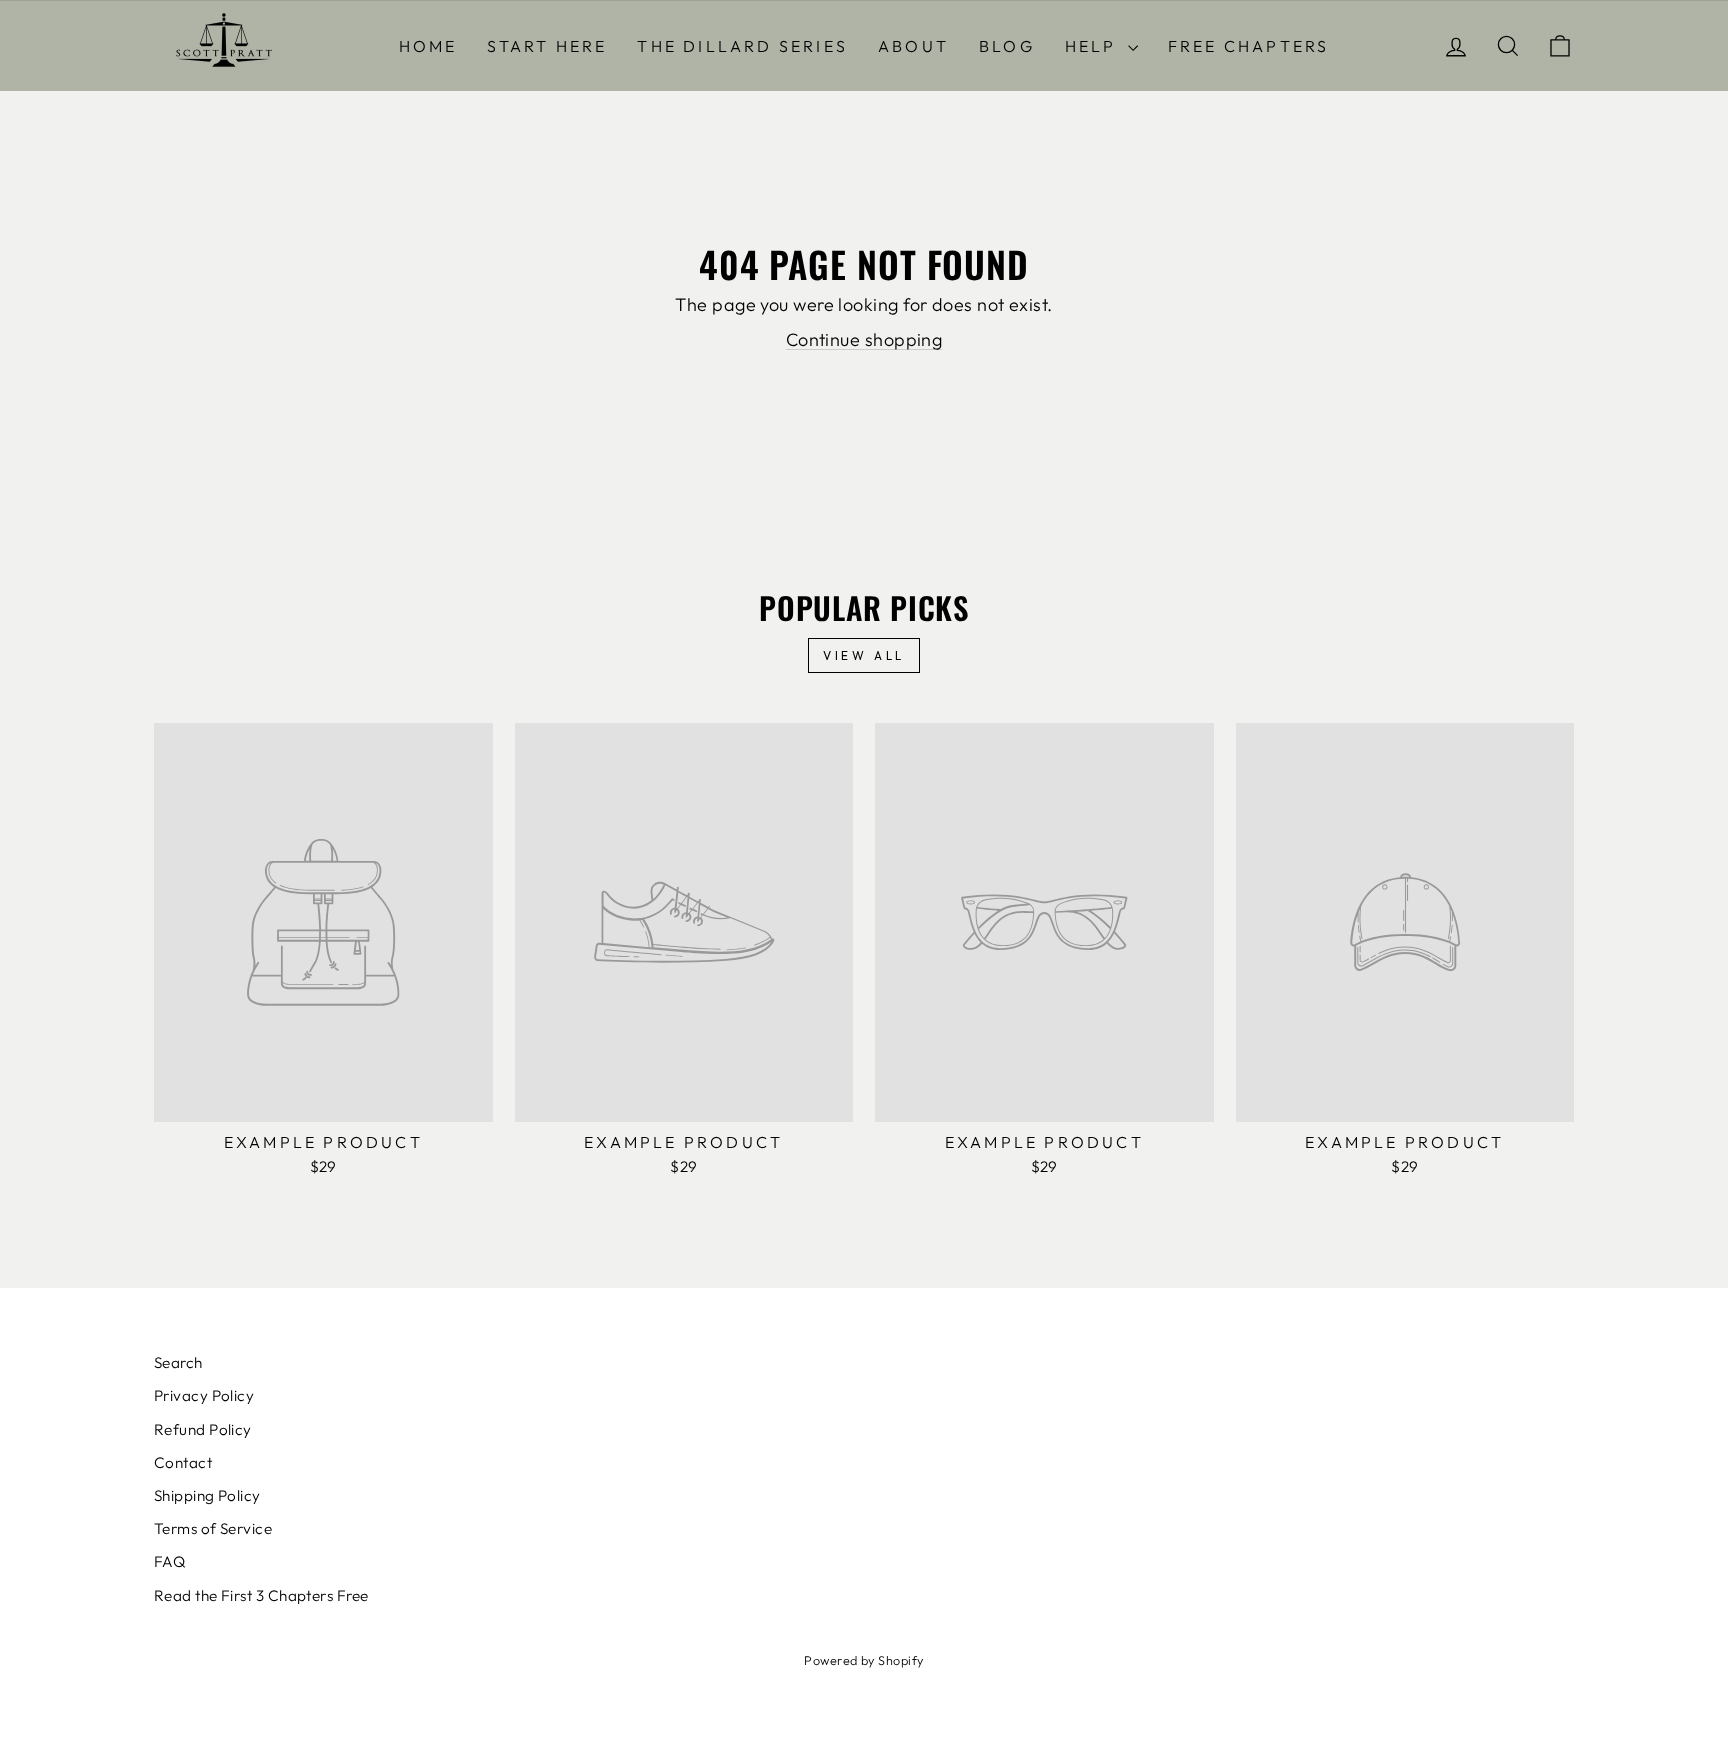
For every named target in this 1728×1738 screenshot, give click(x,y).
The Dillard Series (742, 46)
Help (1094, 46)
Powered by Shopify (863, 1660)
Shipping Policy (207, 1495)
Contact (183, 1462)
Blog (1007, 46)
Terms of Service (213, 1528)
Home (428, 46)
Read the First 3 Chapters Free (261, 1595)
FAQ (169, 1561)
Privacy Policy (204, 1395)
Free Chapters (1249, 46)
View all (864, 655)
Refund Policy (203, 1429)
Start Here (547, 46)
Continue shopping (864, 339)
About (913, 46)
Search (178, 1362)
